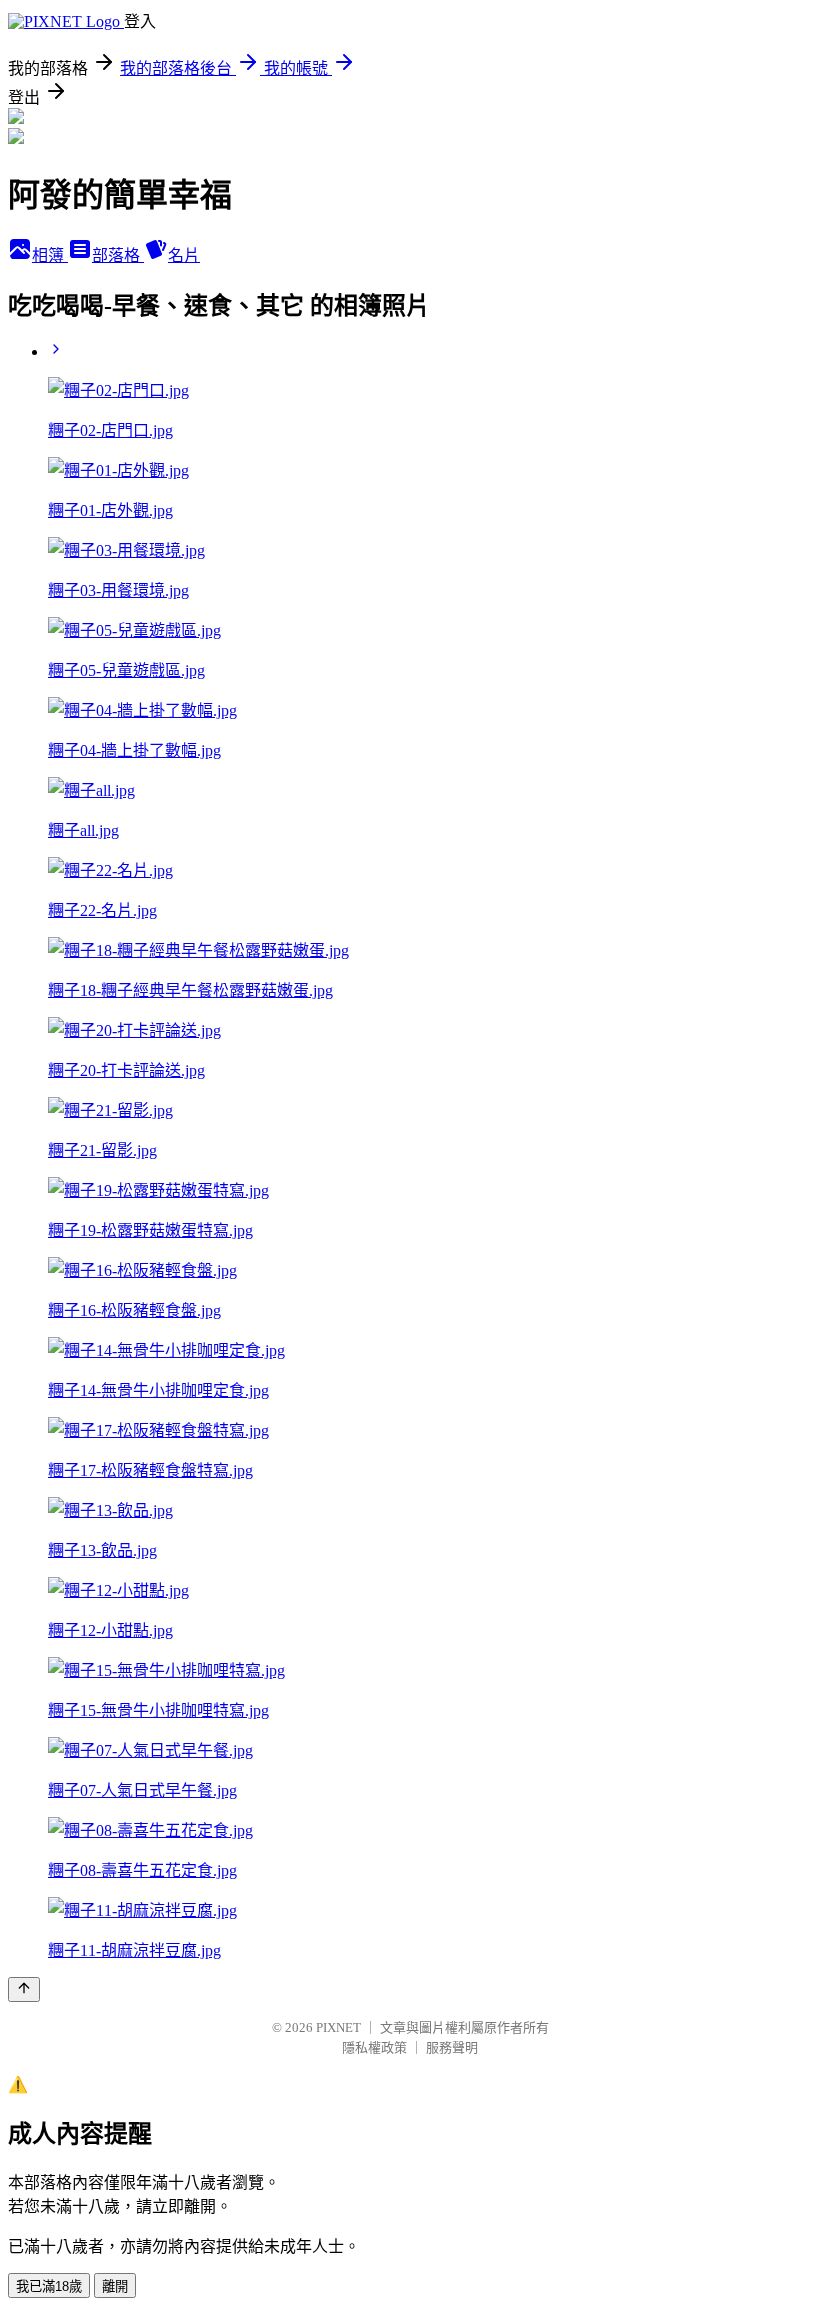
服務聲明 (452, 2047)
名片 (184, 255)
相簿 (50, 255)
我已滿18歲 (49, 2286)
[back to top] (24, 1989)
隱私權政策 (374, 2047)
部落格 (118, 255)
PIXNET (338, 2027)
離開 (115, 2286)
